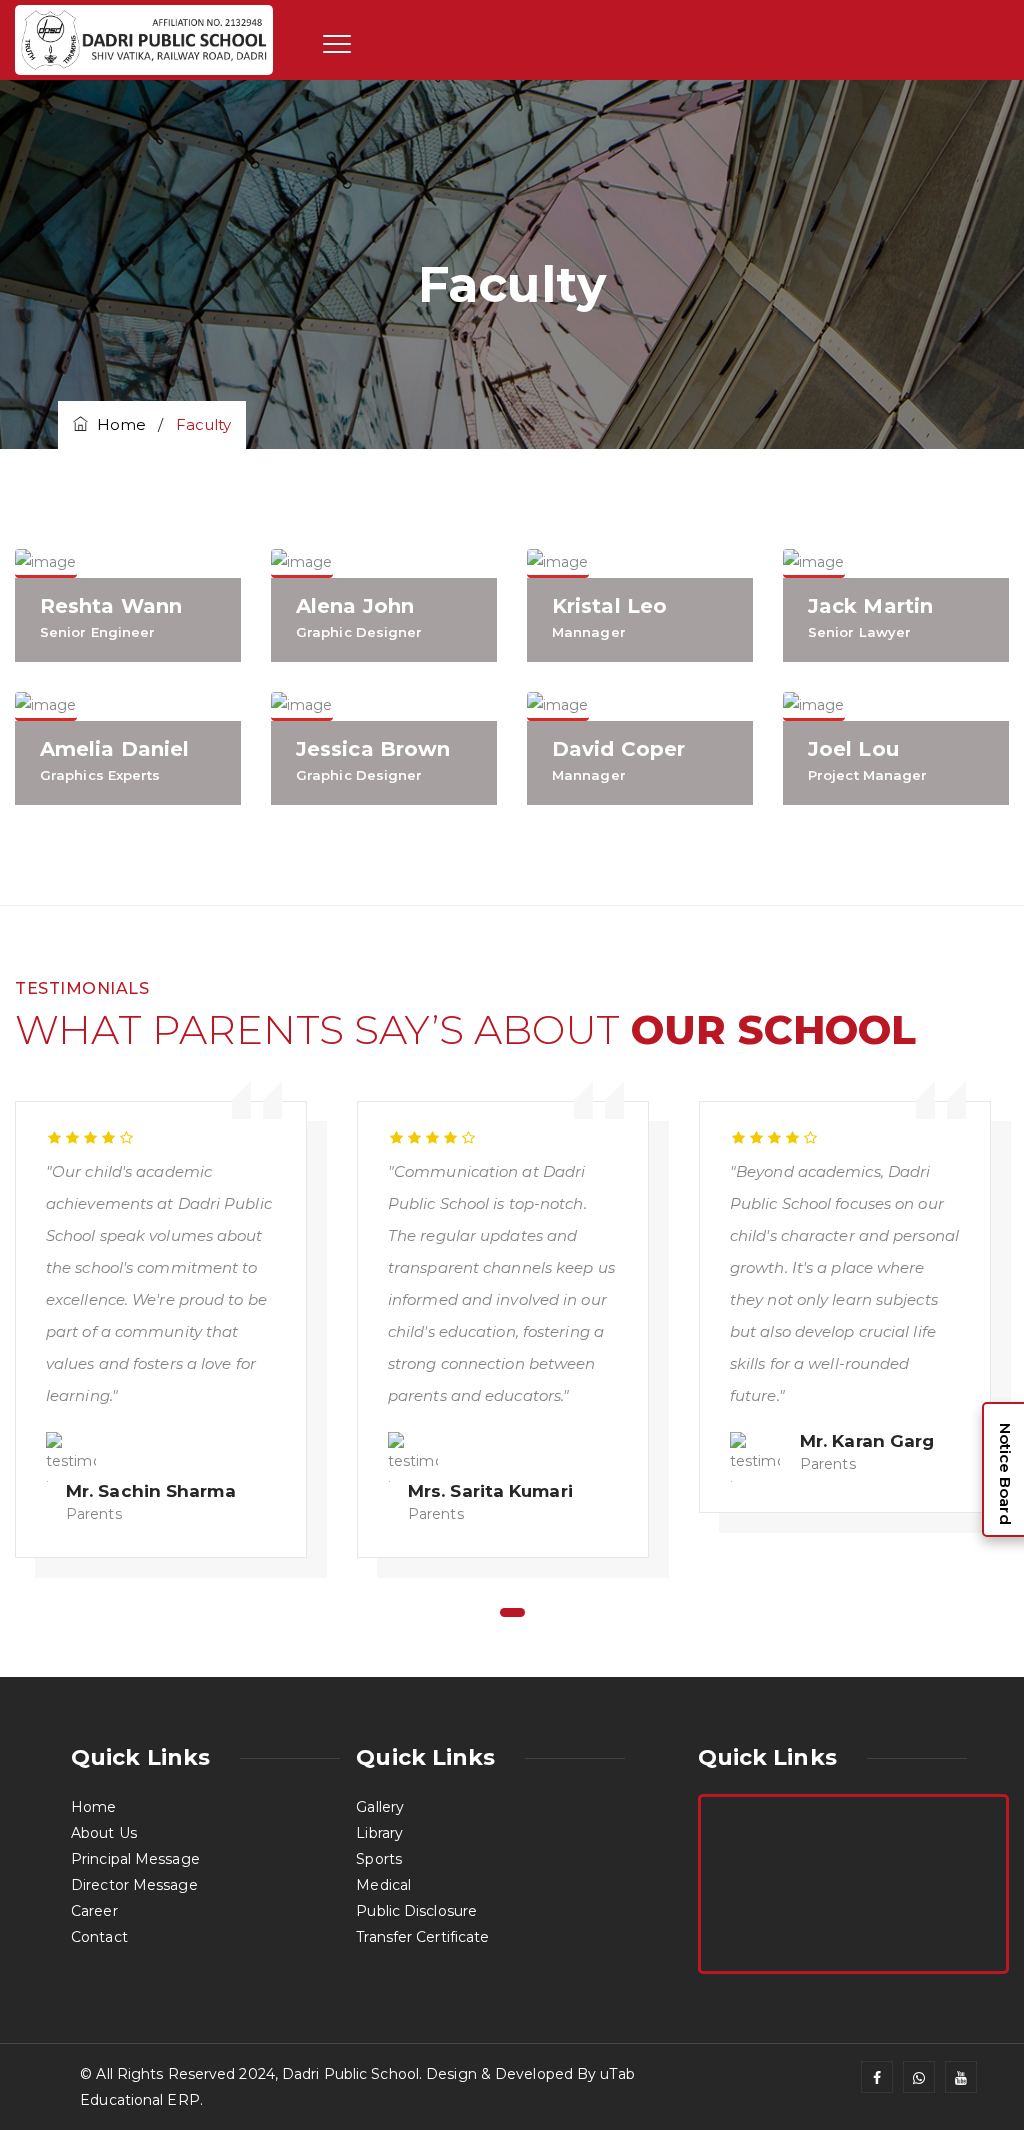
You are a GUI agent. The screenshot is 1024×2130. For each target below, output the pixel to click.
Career (94, 1911)
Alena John (355, 606)
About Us (104, 1833)
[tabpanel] (171, 1324)
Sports (379, 1859)
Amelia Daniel (114, 749)
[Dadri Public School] (144, 40)
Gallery (380, 1807)
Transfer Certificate (422, 1937)
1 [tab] (512, 1612)
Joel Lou (853, 749)
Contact (99, 1937)
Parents (94, 1514)
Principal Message (135, 1859)
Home (117, 424)
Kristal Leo (609, 606)
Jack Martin (870, 606)
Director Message (134, 1885)
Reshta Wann (111, 606)
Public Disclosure (416, 1911)
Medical (383, 1885)
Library (379, 1833)
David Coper (618, 749)
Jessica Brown (373, 749)
